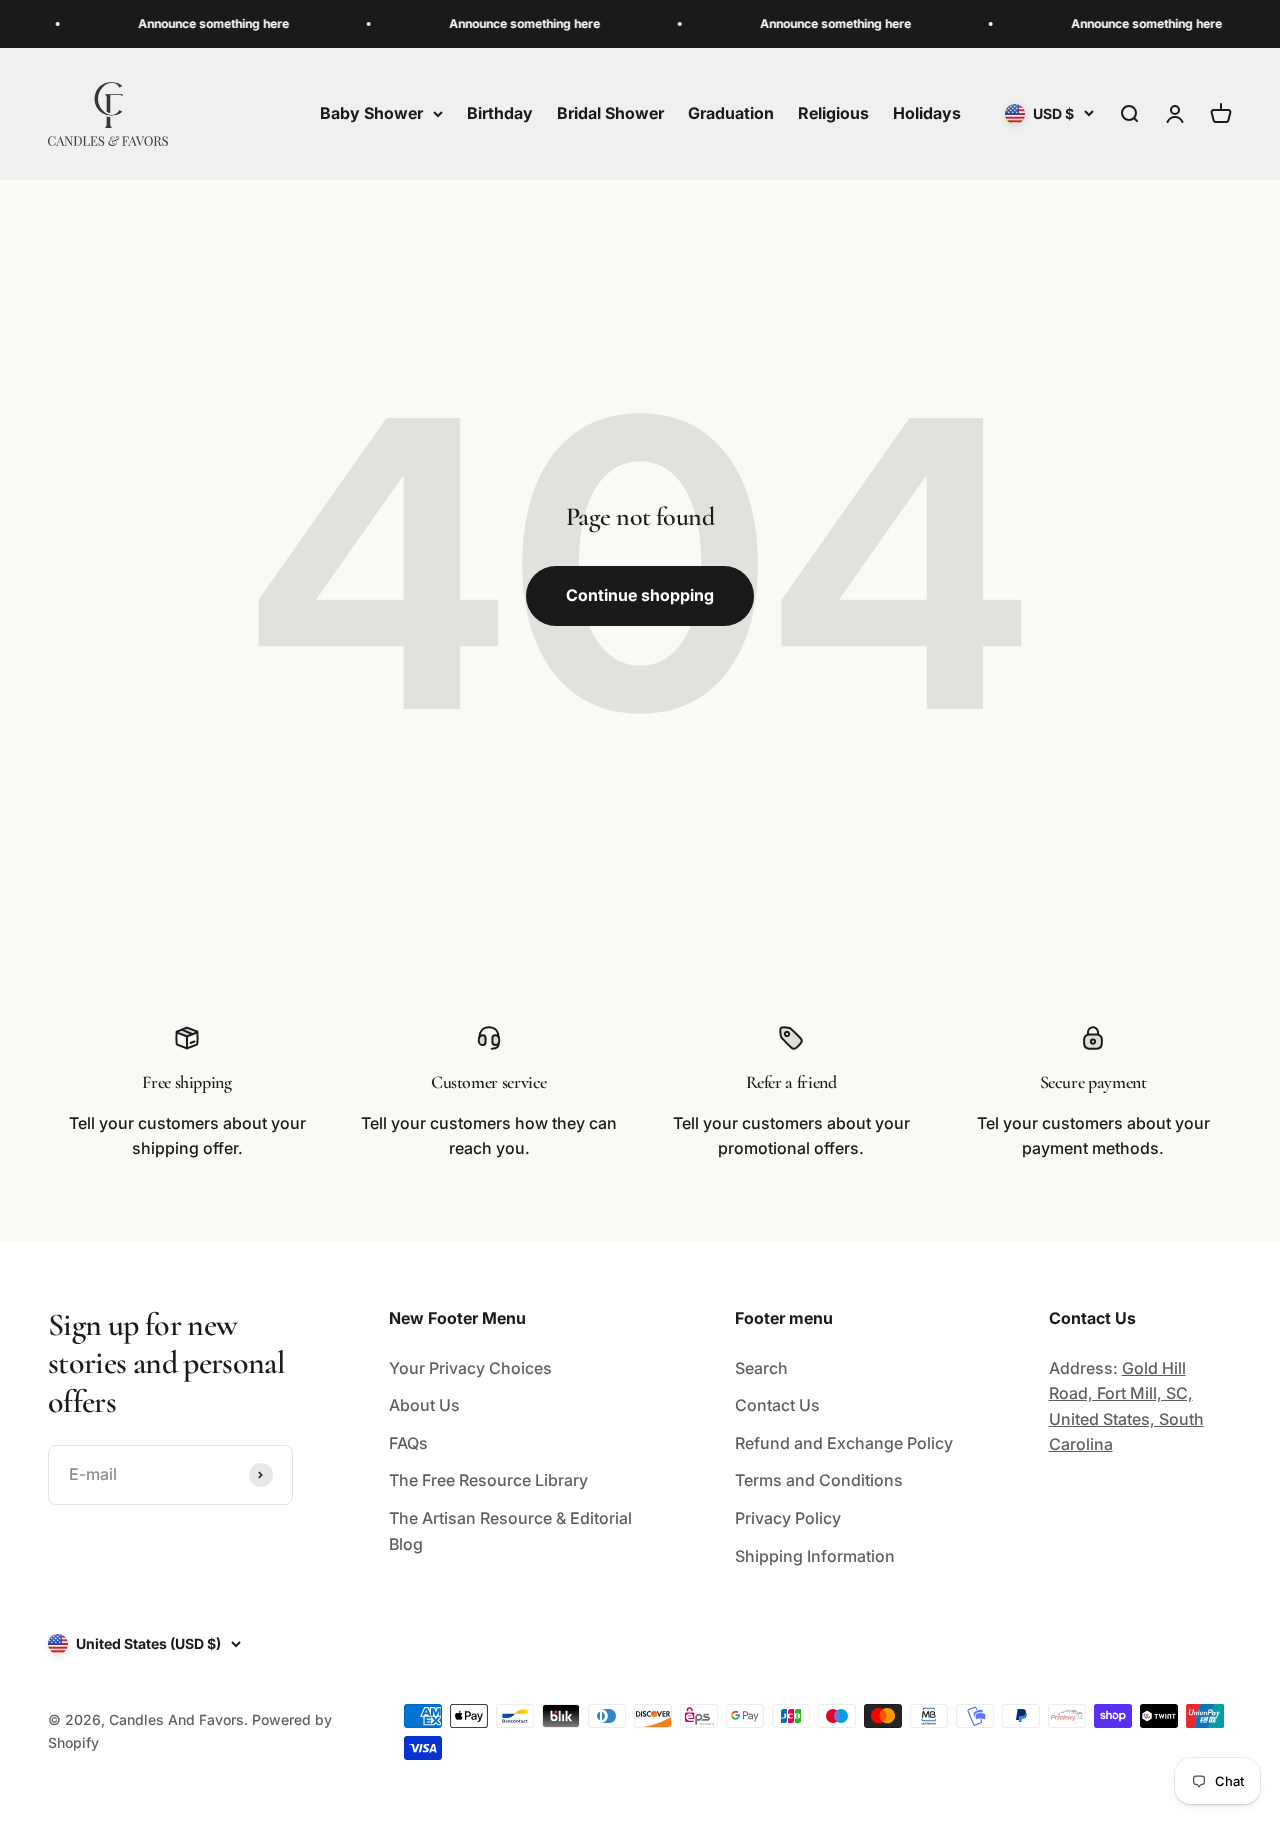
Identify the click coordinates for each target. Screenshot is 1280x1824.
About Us (424, 1405)
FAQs (408, 1443)
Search (761, 1368)
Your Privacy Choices (470, 1368)
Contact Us (777, 1405)
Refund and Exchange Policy (844, 1443)
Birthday (500, 113)
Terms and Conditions (819, 1480)
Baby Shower (371, 113)
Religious (833, 113)
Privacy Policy (788, 1518)
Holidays (927, 113)
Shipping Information (815, 1556)
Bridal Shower (610, 113)
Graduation (731, 113)
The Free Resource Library (488, 1480)
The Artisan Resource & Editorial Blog (510, 1531)
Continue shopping (640, 595)
